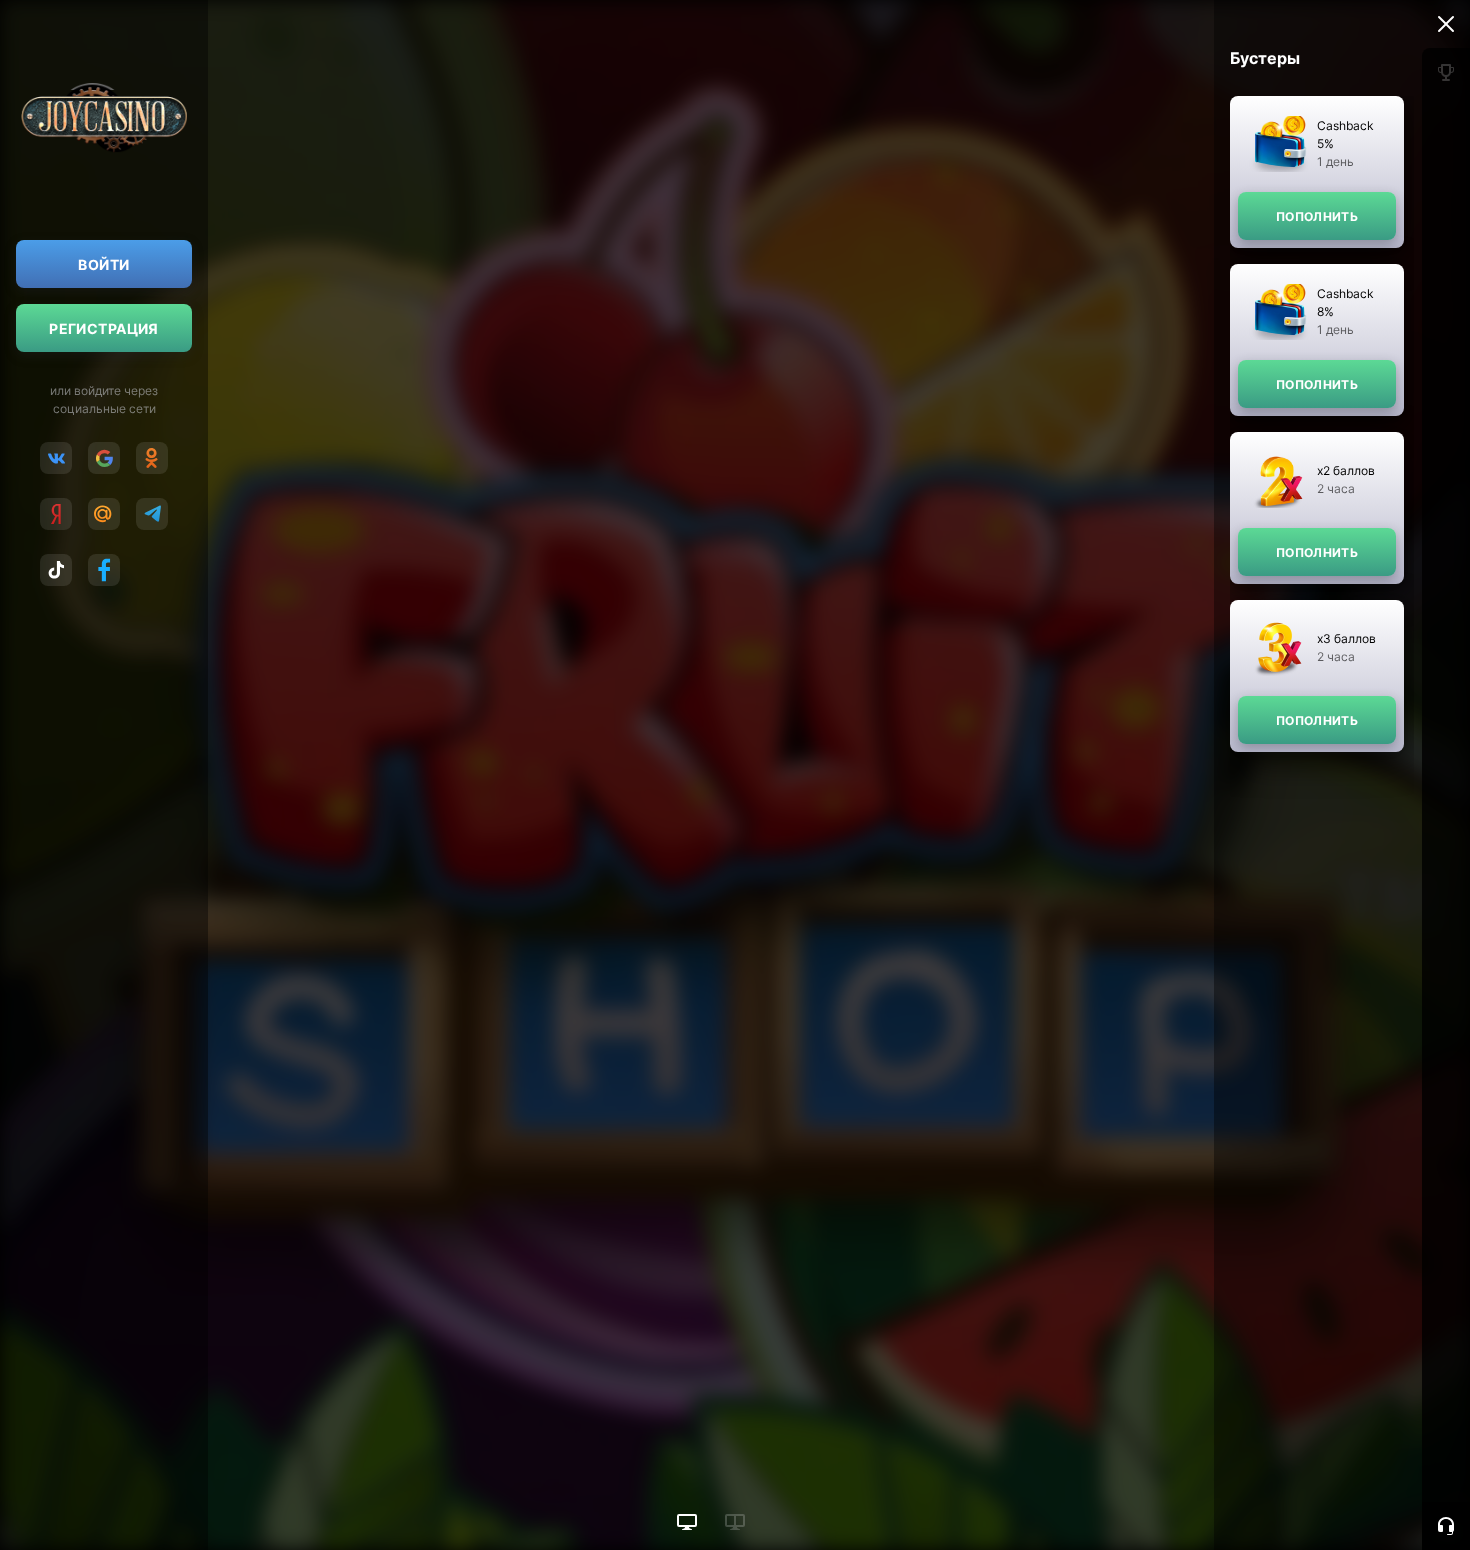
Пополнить (1317, 216)
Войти (103, 264)
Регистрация (104, 328)
